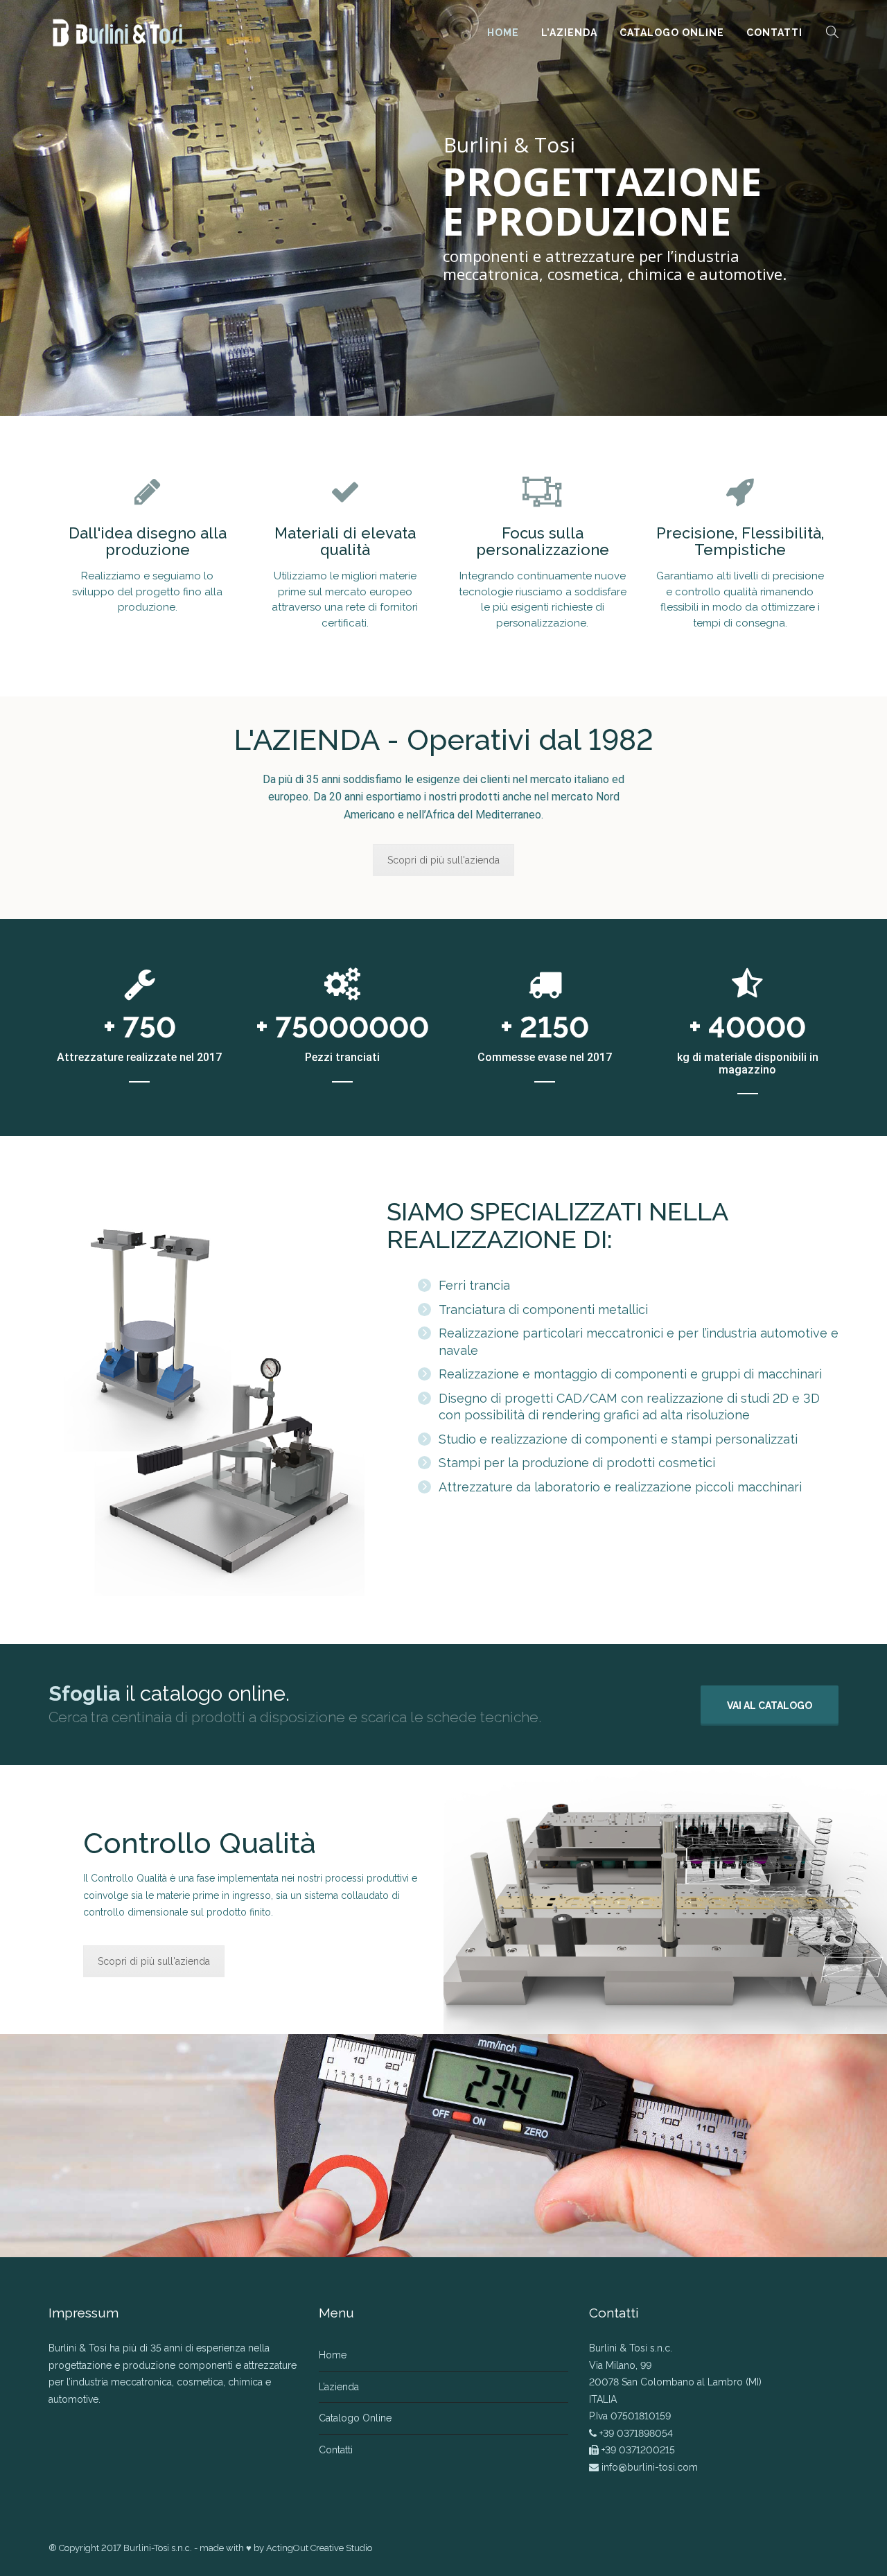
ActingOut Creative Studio (319, 2548)
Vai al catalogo (770, 1706)
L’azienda (569, 33)
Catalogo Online (672, 33)
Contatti (774, 33)
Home (503, 33)
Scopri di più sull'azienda (443, 860)
